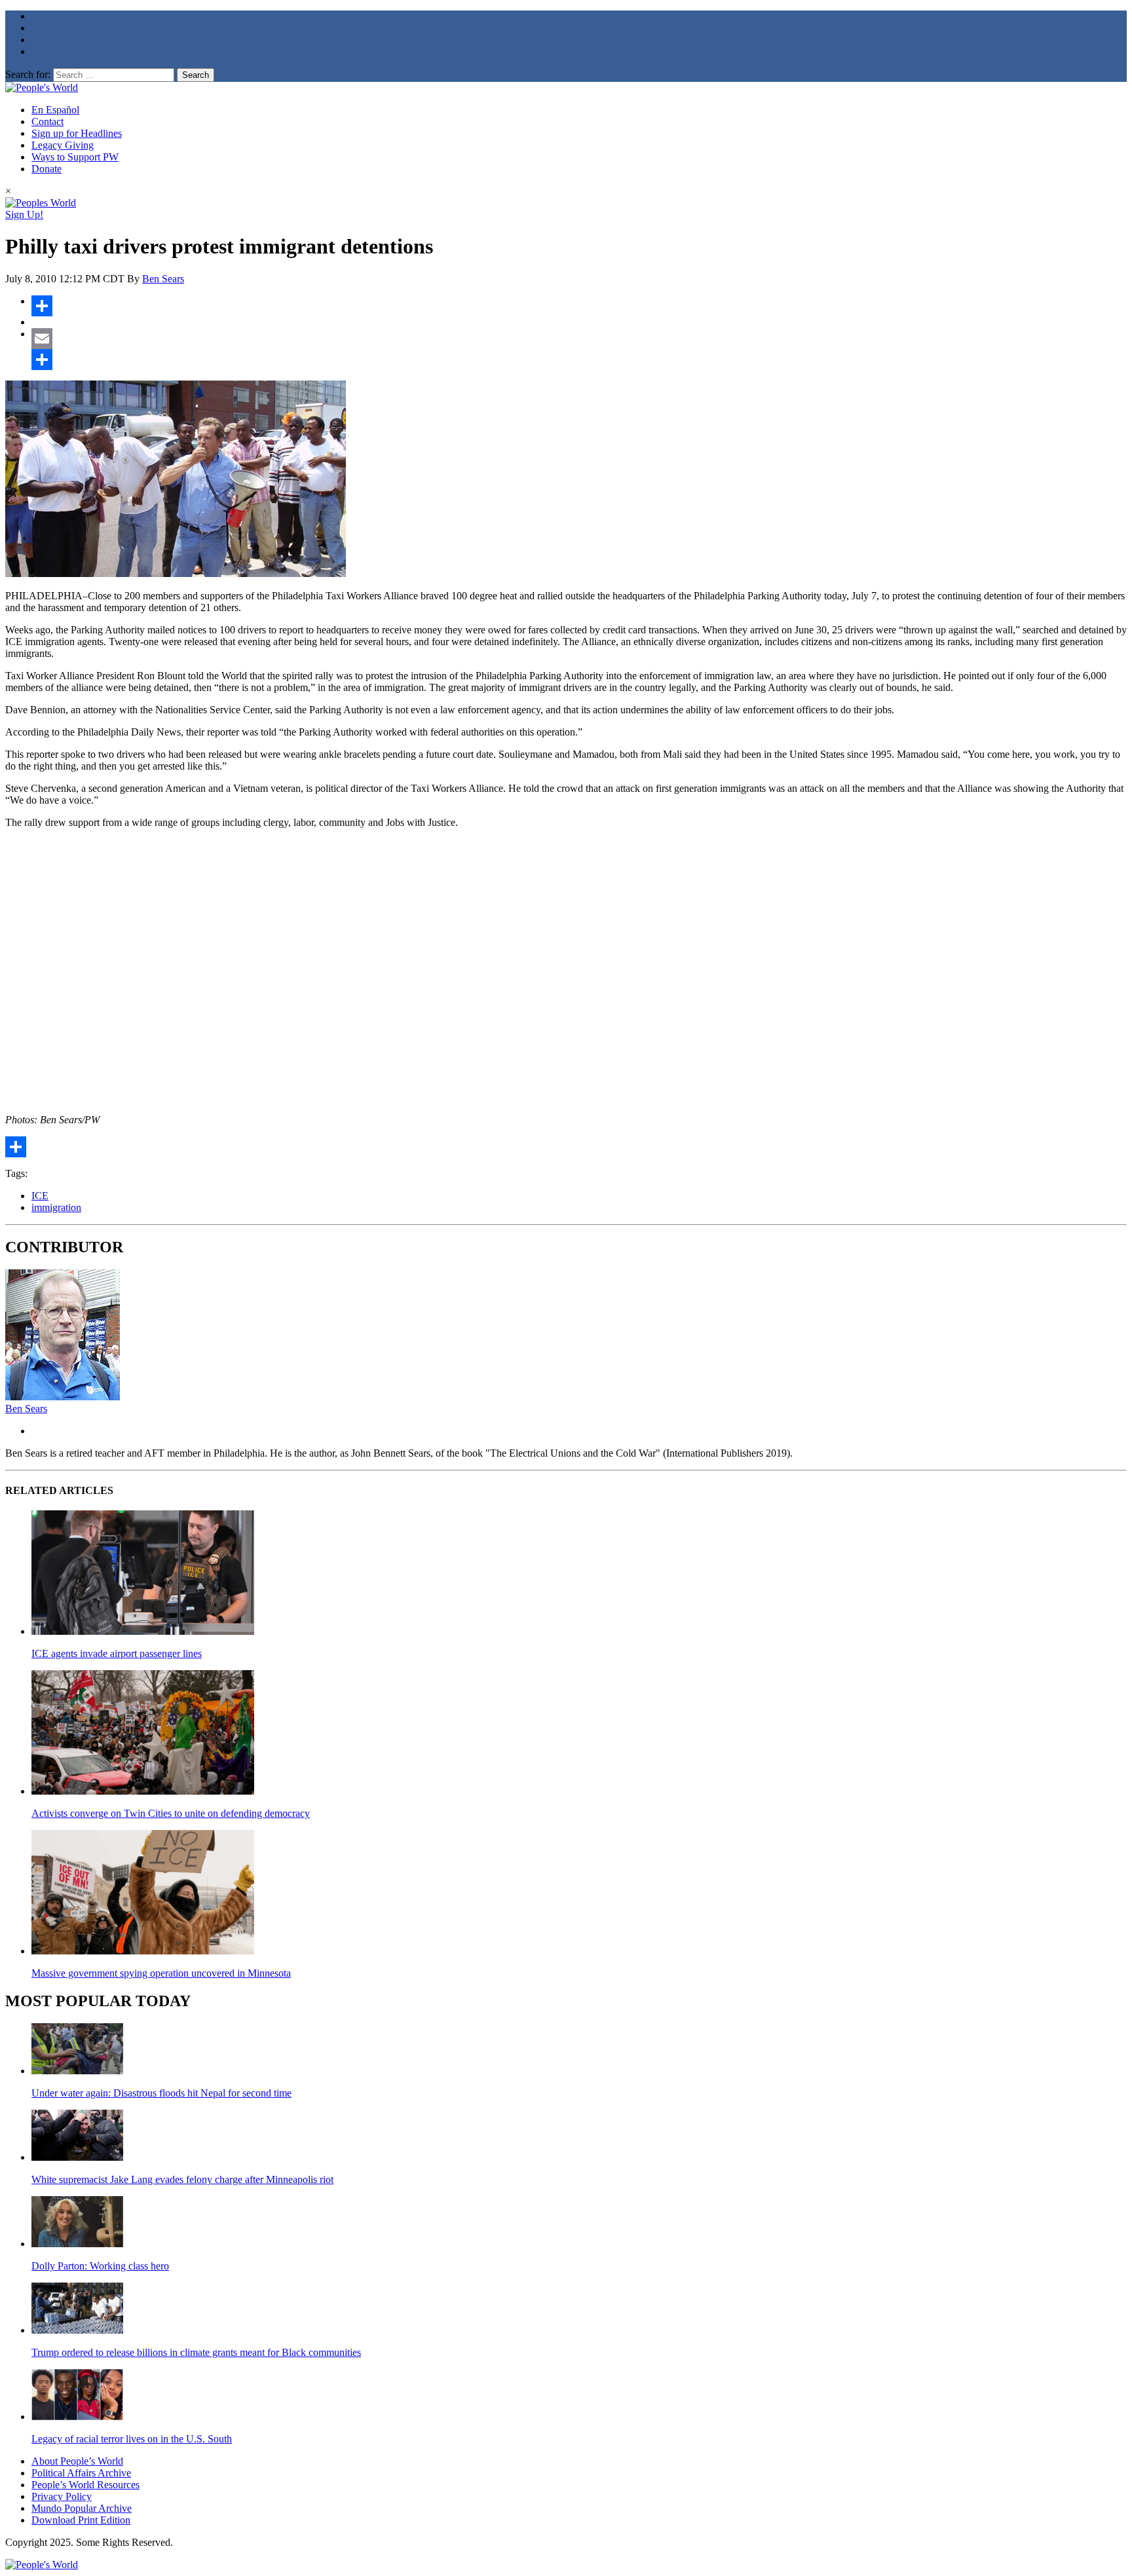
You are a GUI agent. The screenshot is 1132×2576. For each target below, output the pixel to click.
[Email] (579, 339)
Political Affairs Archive (81, 2473)
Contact (47, 121)
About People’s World (77, 2461)
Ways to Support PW (75, 157)
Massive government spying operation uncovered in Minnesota (161, 1973)
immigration (56, 1207)
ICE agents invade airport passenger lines (117, 1653)
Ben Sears (163, 279)
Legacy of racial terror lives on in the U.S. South (132, 2439)
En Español (55, 110)
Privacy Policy (62, 2496)
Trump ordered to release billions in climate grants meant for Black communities (196, 2352)
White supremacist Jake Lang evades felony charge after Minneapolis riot (182, 2179)
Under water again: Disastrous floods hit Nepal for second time (161, 2093)
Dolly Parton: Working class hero (100, 2266)
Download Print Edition (81, 2520)
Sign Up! (24, 215)
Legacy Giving (63, 145)
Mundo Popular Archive (82, 2508)
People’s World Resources (85, 2485)
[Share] (579, 306)
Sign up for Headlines (77, 133)
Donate (47, 169)
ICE (40, 1196)
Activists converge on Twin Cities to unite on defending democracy (171, 1813)
